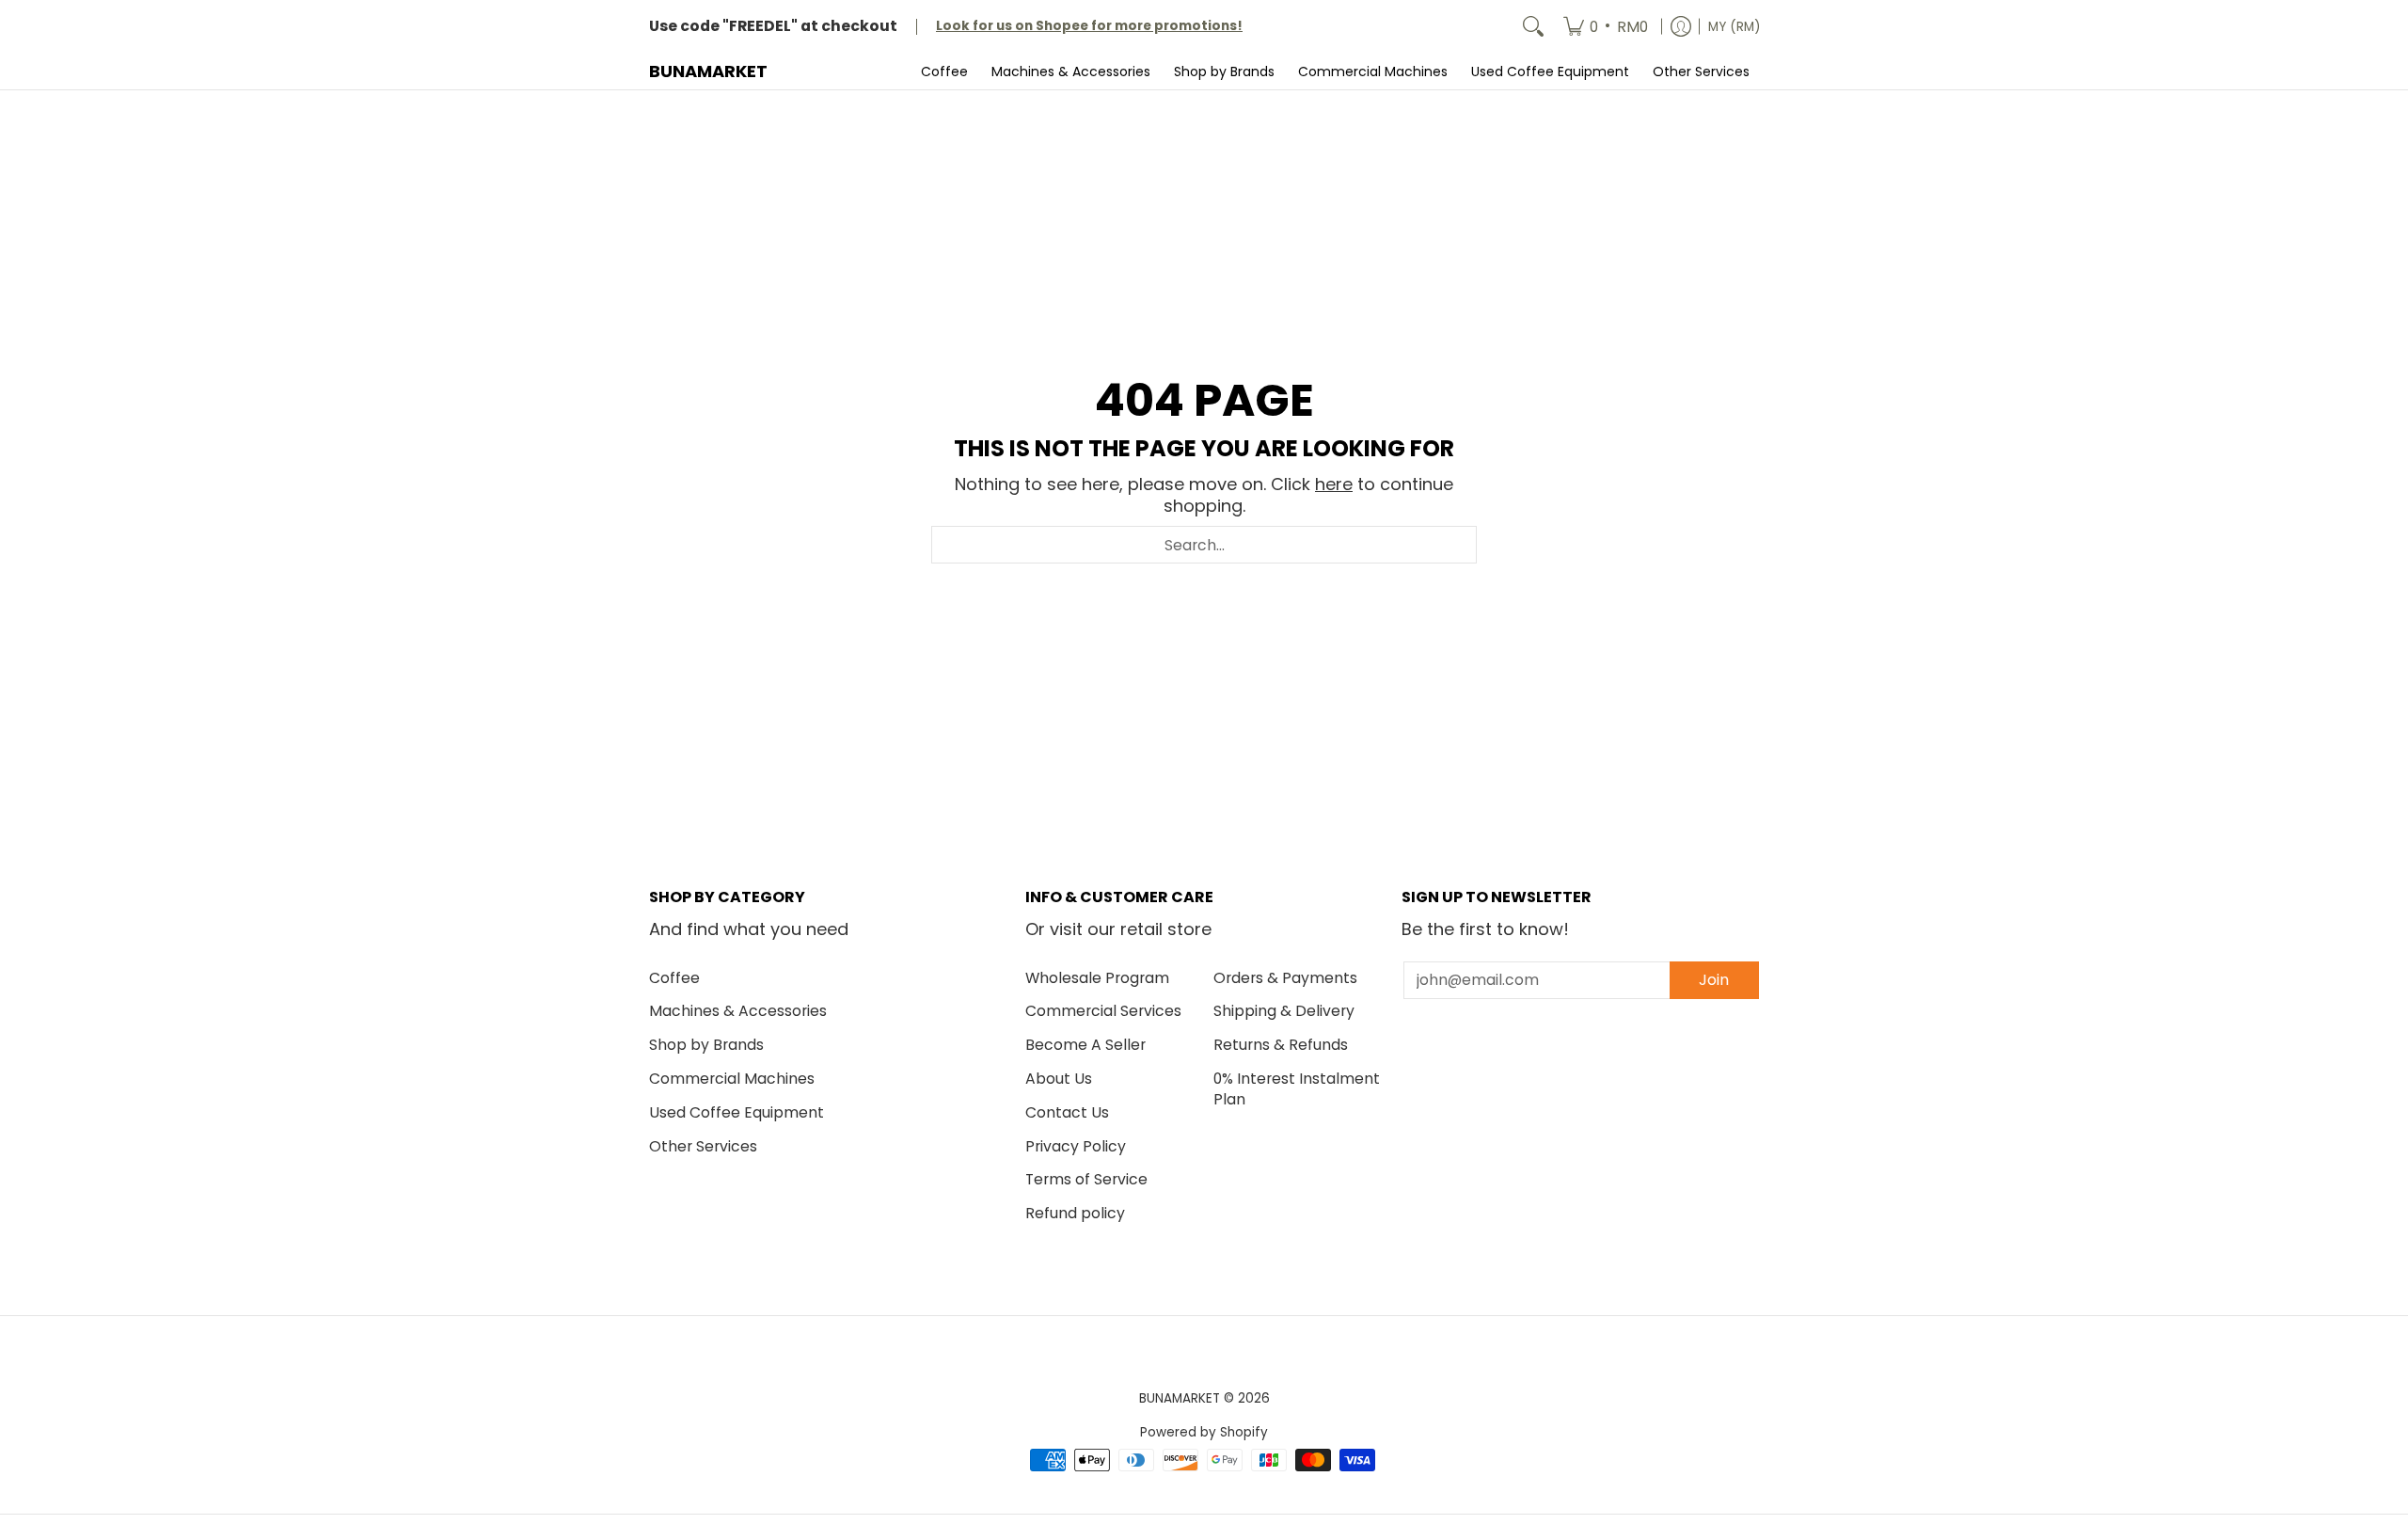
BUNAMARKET (708, 71)
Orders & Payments (1285, 978)
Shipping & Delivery (1284, 1011)
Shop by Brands (706, 1045)
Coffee (674, 978)
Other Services (703, 1146)
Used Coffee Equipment (737, 1112)
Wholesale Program (1097, 978)
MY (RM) (1734, 27)
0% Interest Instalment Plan (1297, 1089)
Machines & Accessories (738, 1011)
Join (1714, 980)
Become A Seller (1085, 1045)
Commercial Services (1103, 1011)
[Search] (1533, 27)
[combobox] (1204, 545)
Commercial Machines (732, 1079)
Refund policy (1075, 1213)
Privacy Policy (1076, 1146)
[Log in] (1681, 27)
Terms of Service (1086, 1179)
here (1334, 484)
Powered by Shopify (1204, 1432)
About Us (1059, 1079)
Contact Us (1067, 1112)
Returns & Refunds (1281, 1045)
